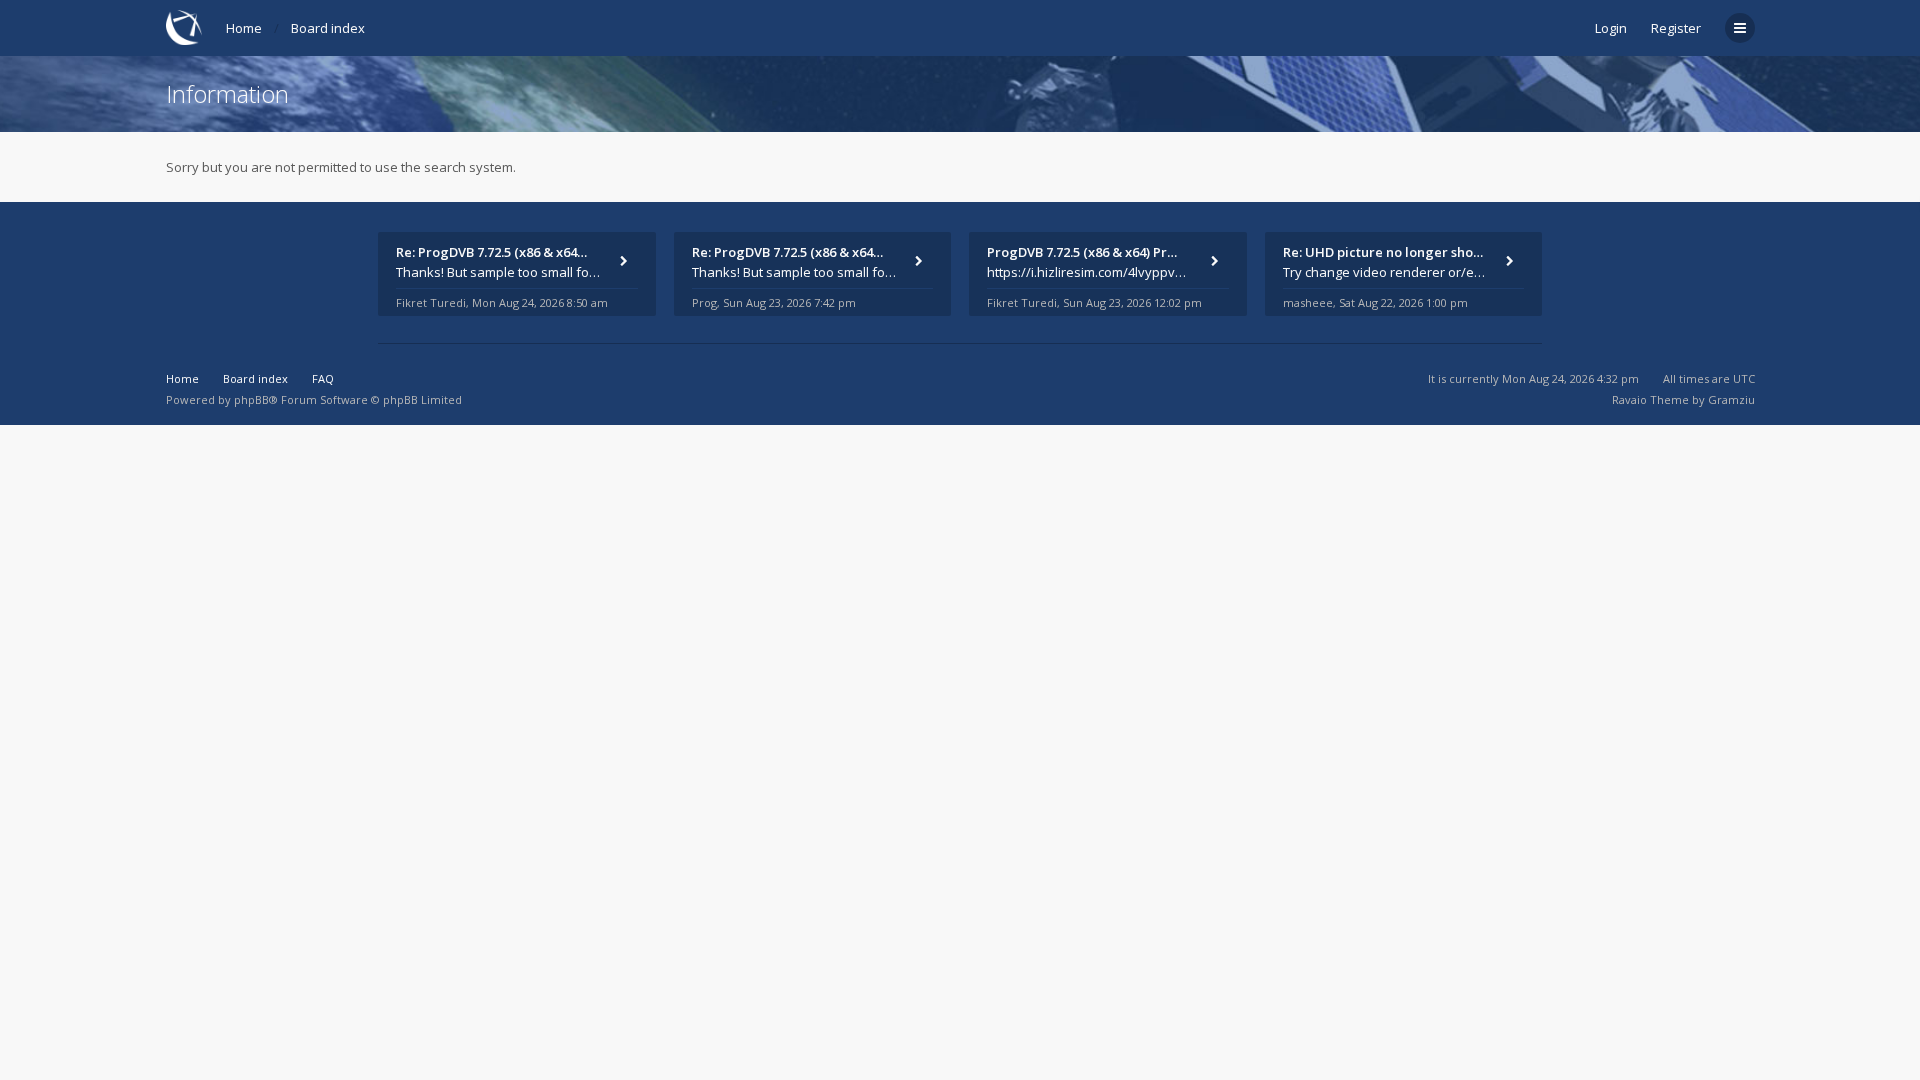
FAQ (323, 378)
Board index (328, 28)
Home (244, 28)
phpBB (251, 399)
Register (1676, 28)
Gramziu (1731, 399)
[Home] (184, 27)
